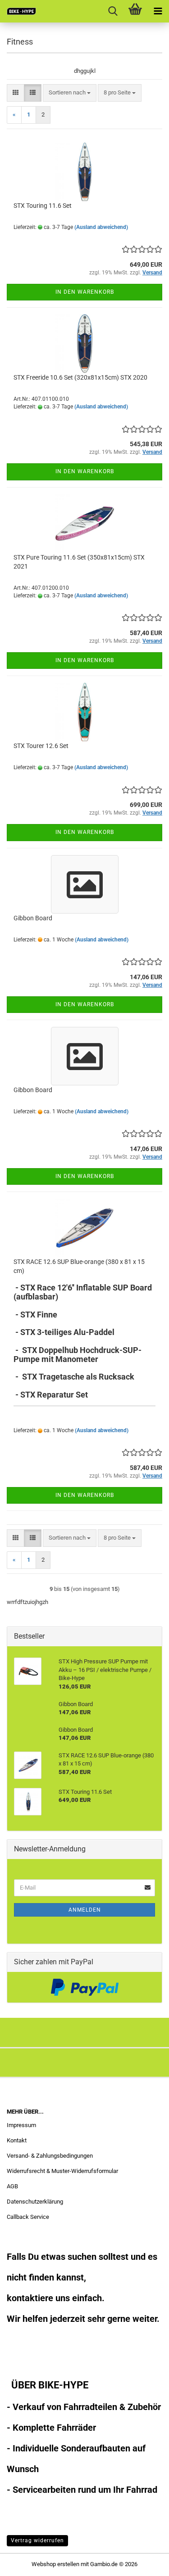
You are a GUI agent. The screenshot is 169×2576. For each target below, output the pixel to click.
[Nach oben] (144, 2563)
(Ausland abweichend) (101, 227)
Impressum (21, 2125)
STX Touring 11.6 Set (43, 206)
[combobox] (70, 93)
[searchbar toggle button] (113, 11)
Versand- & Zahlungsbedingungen (50, 2156)
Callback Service (28, 2217)
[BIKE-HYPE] (18, 11)
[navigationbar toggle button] (158, 11)
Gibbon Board (33, 918)
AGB (12, 2186)
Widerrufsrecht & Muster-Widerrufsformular (62, 2171)
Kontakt (17, 2140)
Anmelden (85, 1910)
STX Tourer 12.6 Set (41, 746)
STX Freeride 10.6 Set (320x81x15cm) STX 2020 (80, 377)
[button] (16, 93)
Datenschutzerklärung (35, 2202)
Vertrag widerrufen (37, 2540)
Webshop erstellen (55, 2564)
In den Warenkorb (85, 292)
